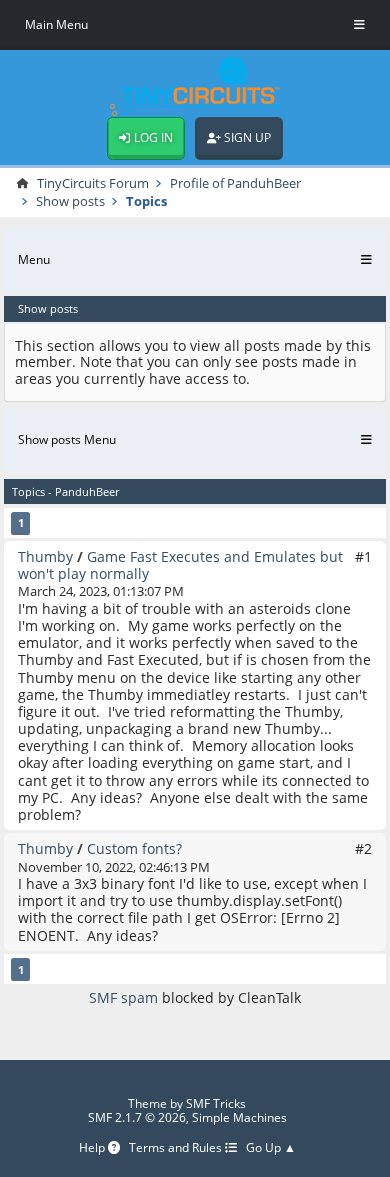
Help (93, 1148)
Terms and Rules (177, 1148)
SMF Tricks (216, 1103)
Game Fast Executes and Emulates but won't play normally (180, 565)
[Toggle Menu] (359, 25)
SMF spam (123, 997)
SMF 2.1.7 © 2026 (137, 1117)
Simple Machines (239, 1117)
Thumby (45, 556)
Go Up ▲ (271, 1148)
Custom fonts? (134, 848)
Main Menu (56, 24)
